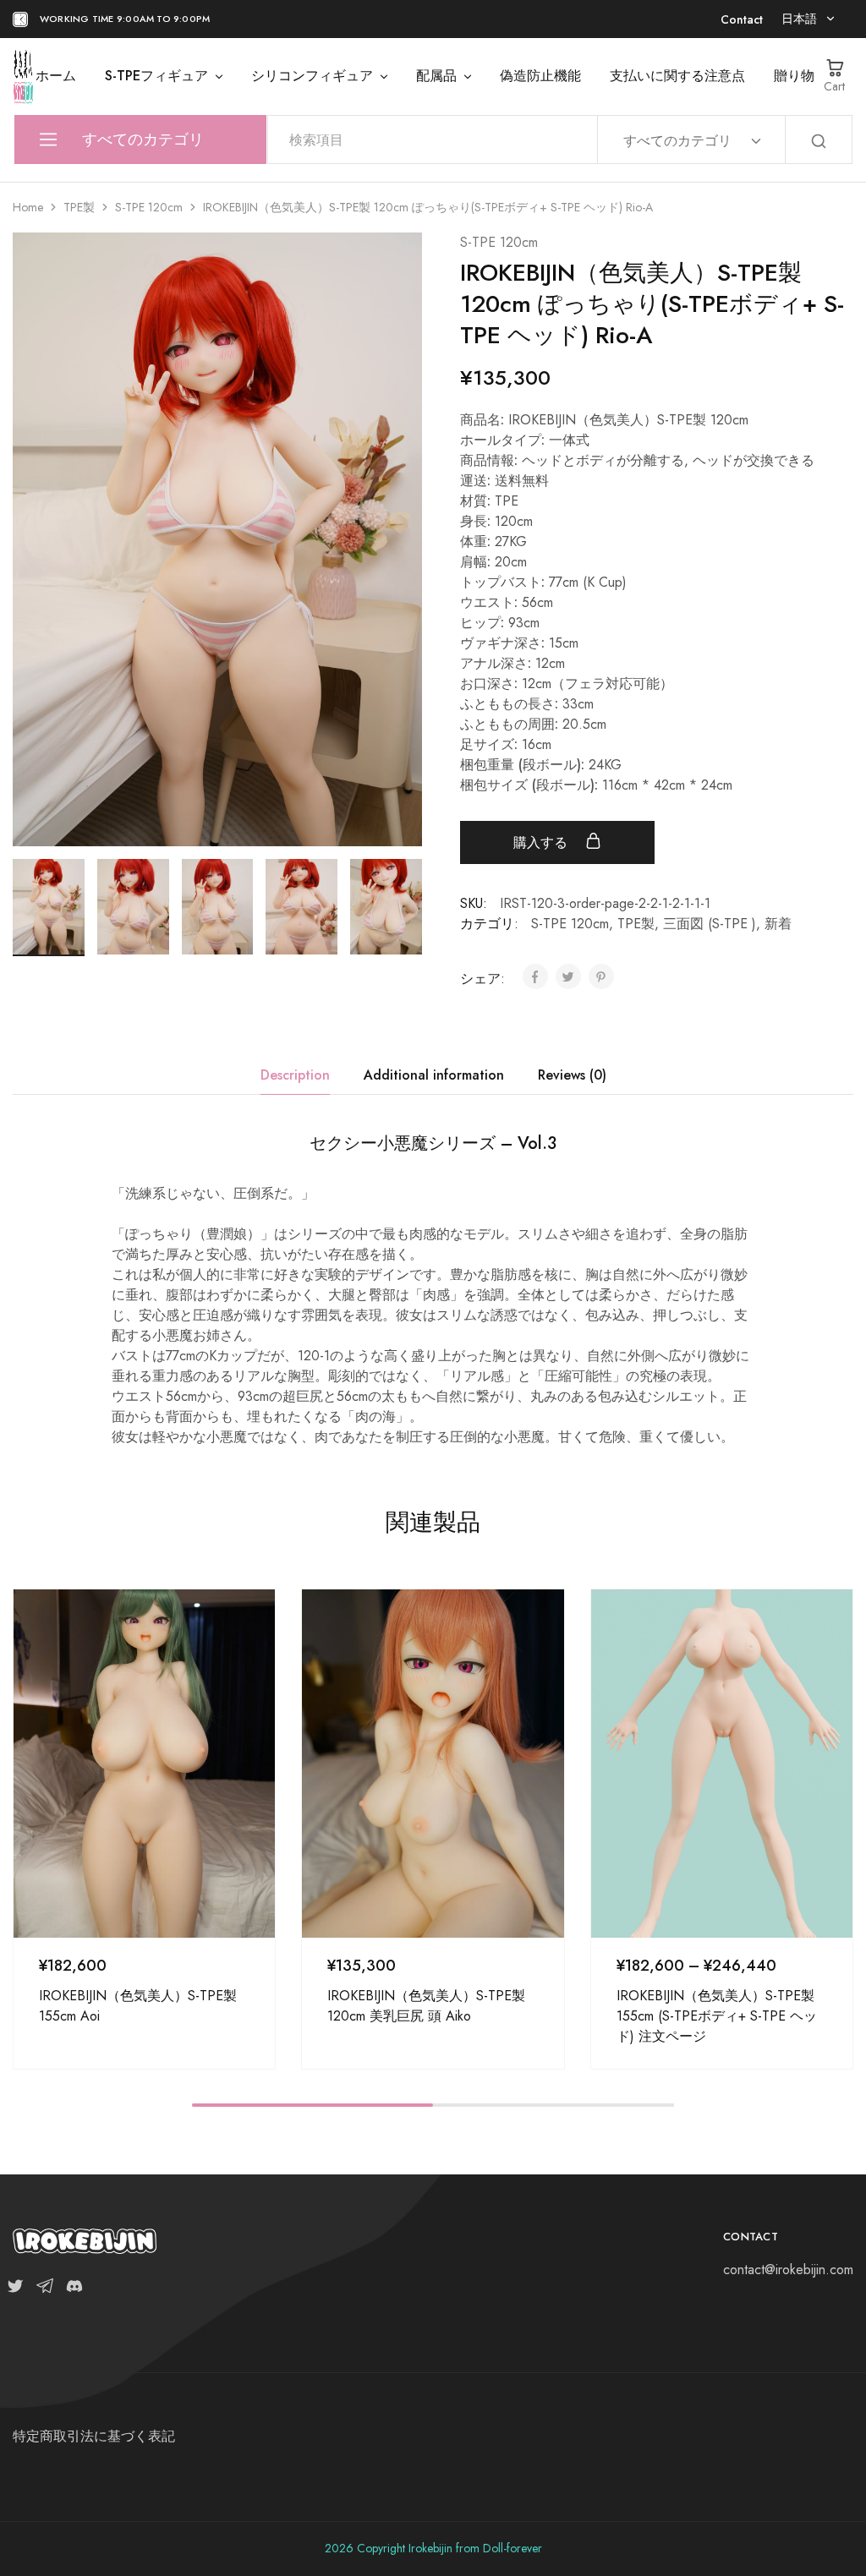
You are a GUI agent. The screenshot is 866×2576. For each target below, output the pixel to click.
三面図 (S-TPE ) (710, 924)
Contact (742, 19)
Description (295, 1075)
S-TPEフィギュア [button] (156, 76)
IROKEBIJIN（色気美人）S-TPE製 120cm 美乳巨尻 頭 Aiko (426, 2006)
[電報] (44, 2289)
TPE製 (79, 207)
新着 (778, 924)
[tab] (295, 1075)
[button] (409, 904)
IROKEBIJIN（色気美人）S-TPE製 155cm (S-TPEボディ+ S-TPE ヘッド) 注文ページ (717, 2015)
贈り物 (794, 76)
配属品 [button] (436, 76)
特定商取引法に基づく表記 (94, 2436)
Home (28, 207)
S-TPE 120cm (149, 207)
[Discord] (71, 2289)
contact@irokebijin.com (788, 2270)
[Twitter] (19, 2289)
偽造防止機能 (540, 76)
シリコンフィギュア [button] (312, 76)
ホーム (56, 76)
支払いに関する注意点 (677, 76)
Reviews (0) (572, 1075)
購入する (543, 842)
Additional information (434, 1075)
